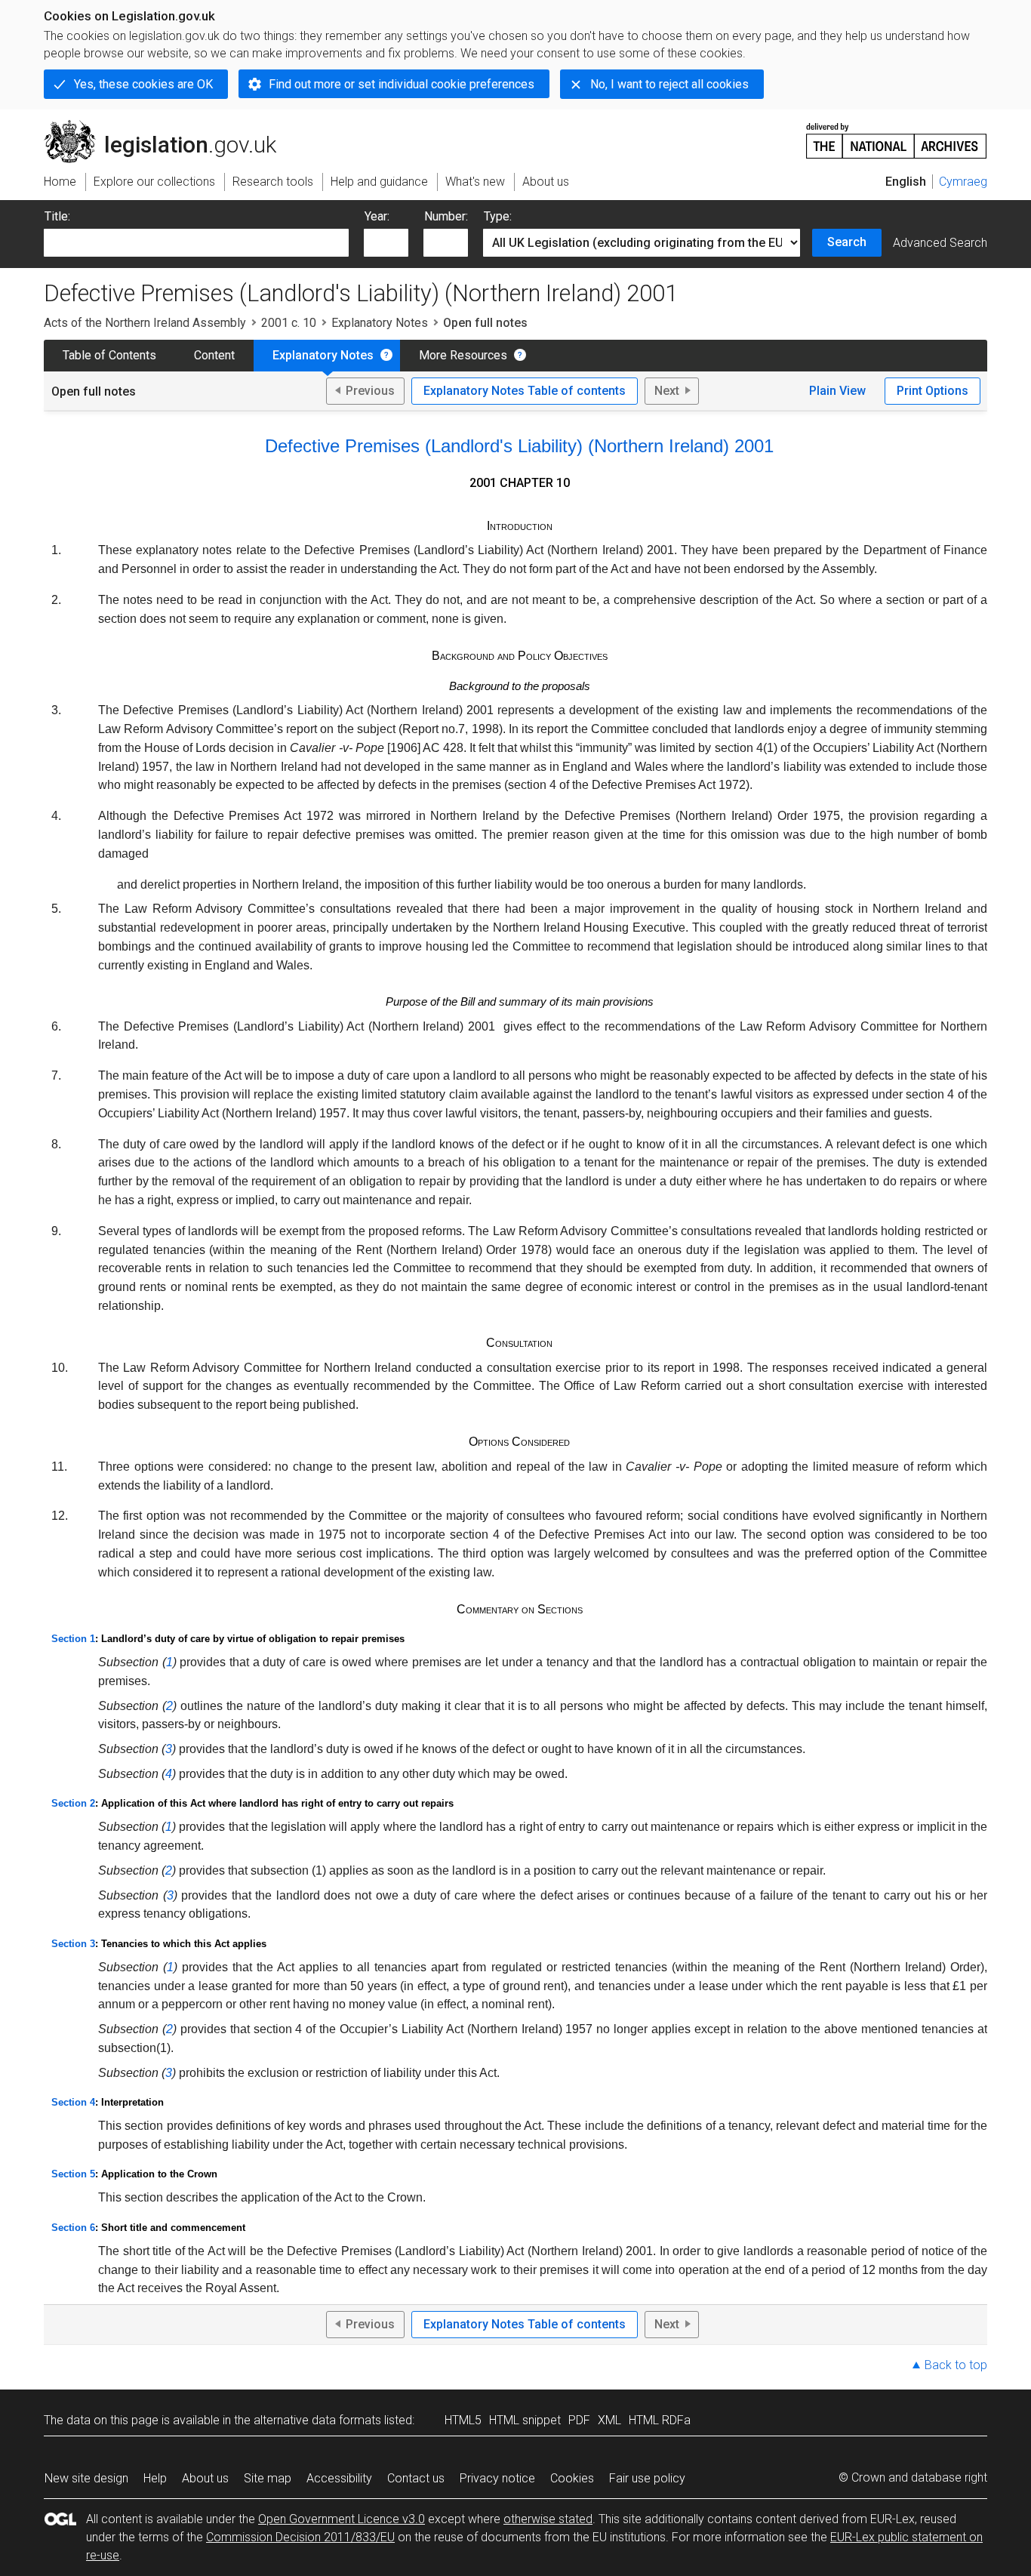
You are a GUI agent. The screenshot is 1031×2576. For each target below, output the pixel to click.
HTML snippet (525, 2420)
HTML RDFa (660, 2420)
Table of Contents (109, 355)
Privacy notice (497, 2478)
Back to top (956, 2365)
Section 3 (73, 1944)
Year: (377, 216)
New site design (86, 2478)
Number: (446, 216)
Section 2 (73, 1803)
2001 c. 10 (289, 323)
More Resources (463, 355)
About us (205, 2478)
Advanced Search (940, 243)
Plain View (837, 391)
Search (847, 242)
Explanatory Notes (380, 323)
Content (214, 355)
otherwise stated (548, 2519)
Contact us (416, 2478)
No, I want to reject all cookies (669, 84)
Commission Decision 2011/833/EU (300, 2537)
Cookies (572, 2478)
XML (609, 2420)
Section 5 (73, 2174)
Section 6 (73, 2228)
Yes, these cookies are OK (143, 84)
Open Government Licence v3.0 (342, 2519)
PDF (579, 2420)
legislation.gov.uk (169, 126)
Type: (498, 216)
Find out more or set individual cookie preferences (402, 84)
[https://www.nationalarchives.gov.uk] (897, 135)
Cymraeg (963, 182)
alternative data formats (317, 2420)
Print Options (933, 391)
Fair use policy (647, 2478)
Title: (57, 216)
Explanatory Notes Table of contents (525, 391)
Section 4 (73, 2102)
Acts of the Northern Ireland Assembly (145, 323)
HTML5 (463, 2420)
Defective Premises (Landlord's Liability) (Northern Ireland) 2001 (519, 446)
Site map (268, 2478)
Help (155, 2478)
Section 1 (73, 1639)
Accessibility (339, 2478)
